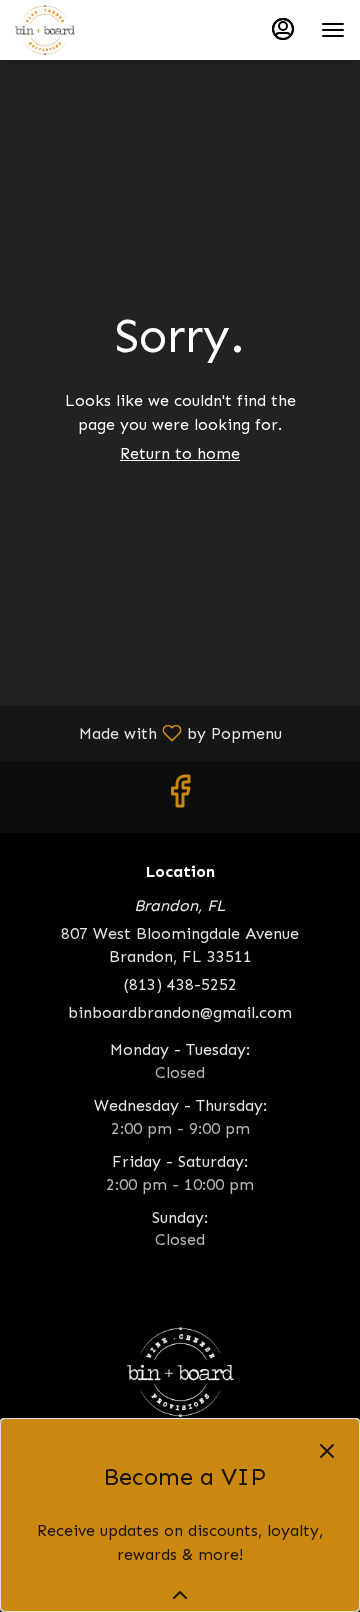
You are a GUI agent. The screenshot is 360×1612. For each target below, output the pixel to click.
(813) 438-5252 (180, 984)
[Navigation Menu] (333, 30)
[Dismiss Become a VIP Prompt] (327, 1451)
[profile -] (283, 29)
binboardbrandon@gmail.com (180, 1012)
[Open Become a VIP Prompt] (180, 1595)
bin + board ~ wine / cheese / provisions (180, 1372)
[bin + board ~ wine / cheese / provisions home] (105, 30)
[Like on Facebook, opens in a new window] (180, 796)
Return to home (180, 453)
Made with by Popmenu (148, 732)
